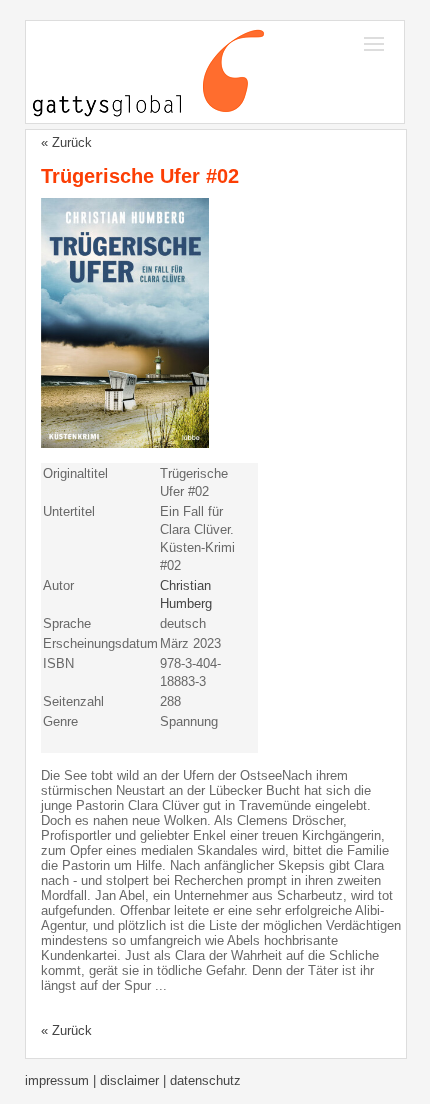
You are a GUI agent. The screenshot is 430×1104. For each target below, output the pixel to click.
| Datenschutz (202, 1080)
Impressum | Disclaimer (94, 1080)
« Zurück (66, 142)
